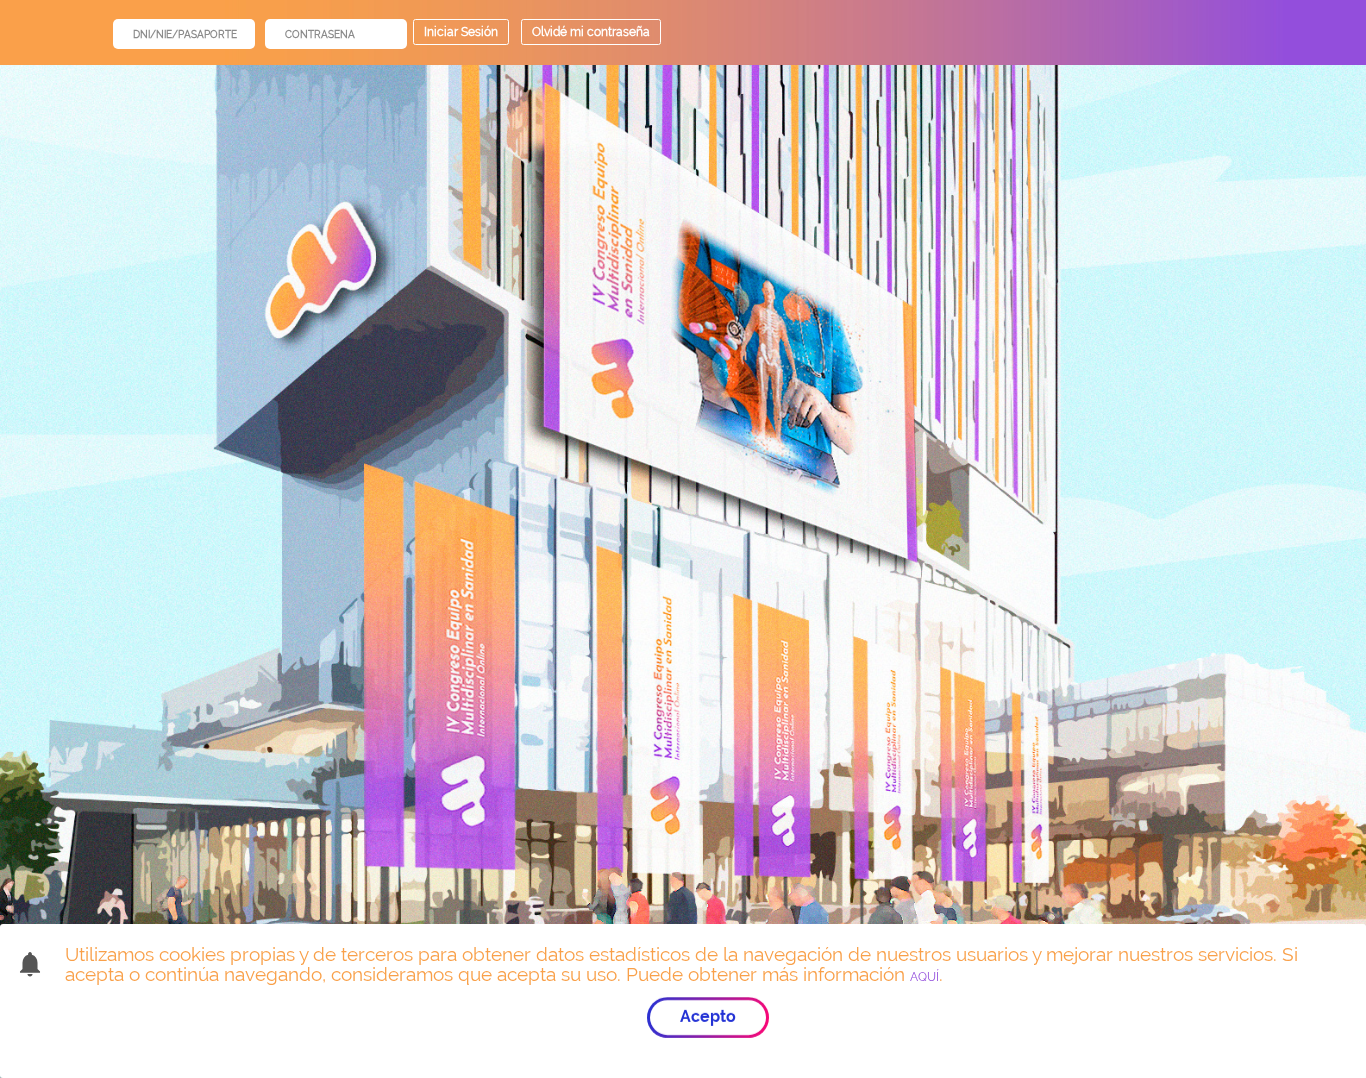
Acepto (708, 1016)
